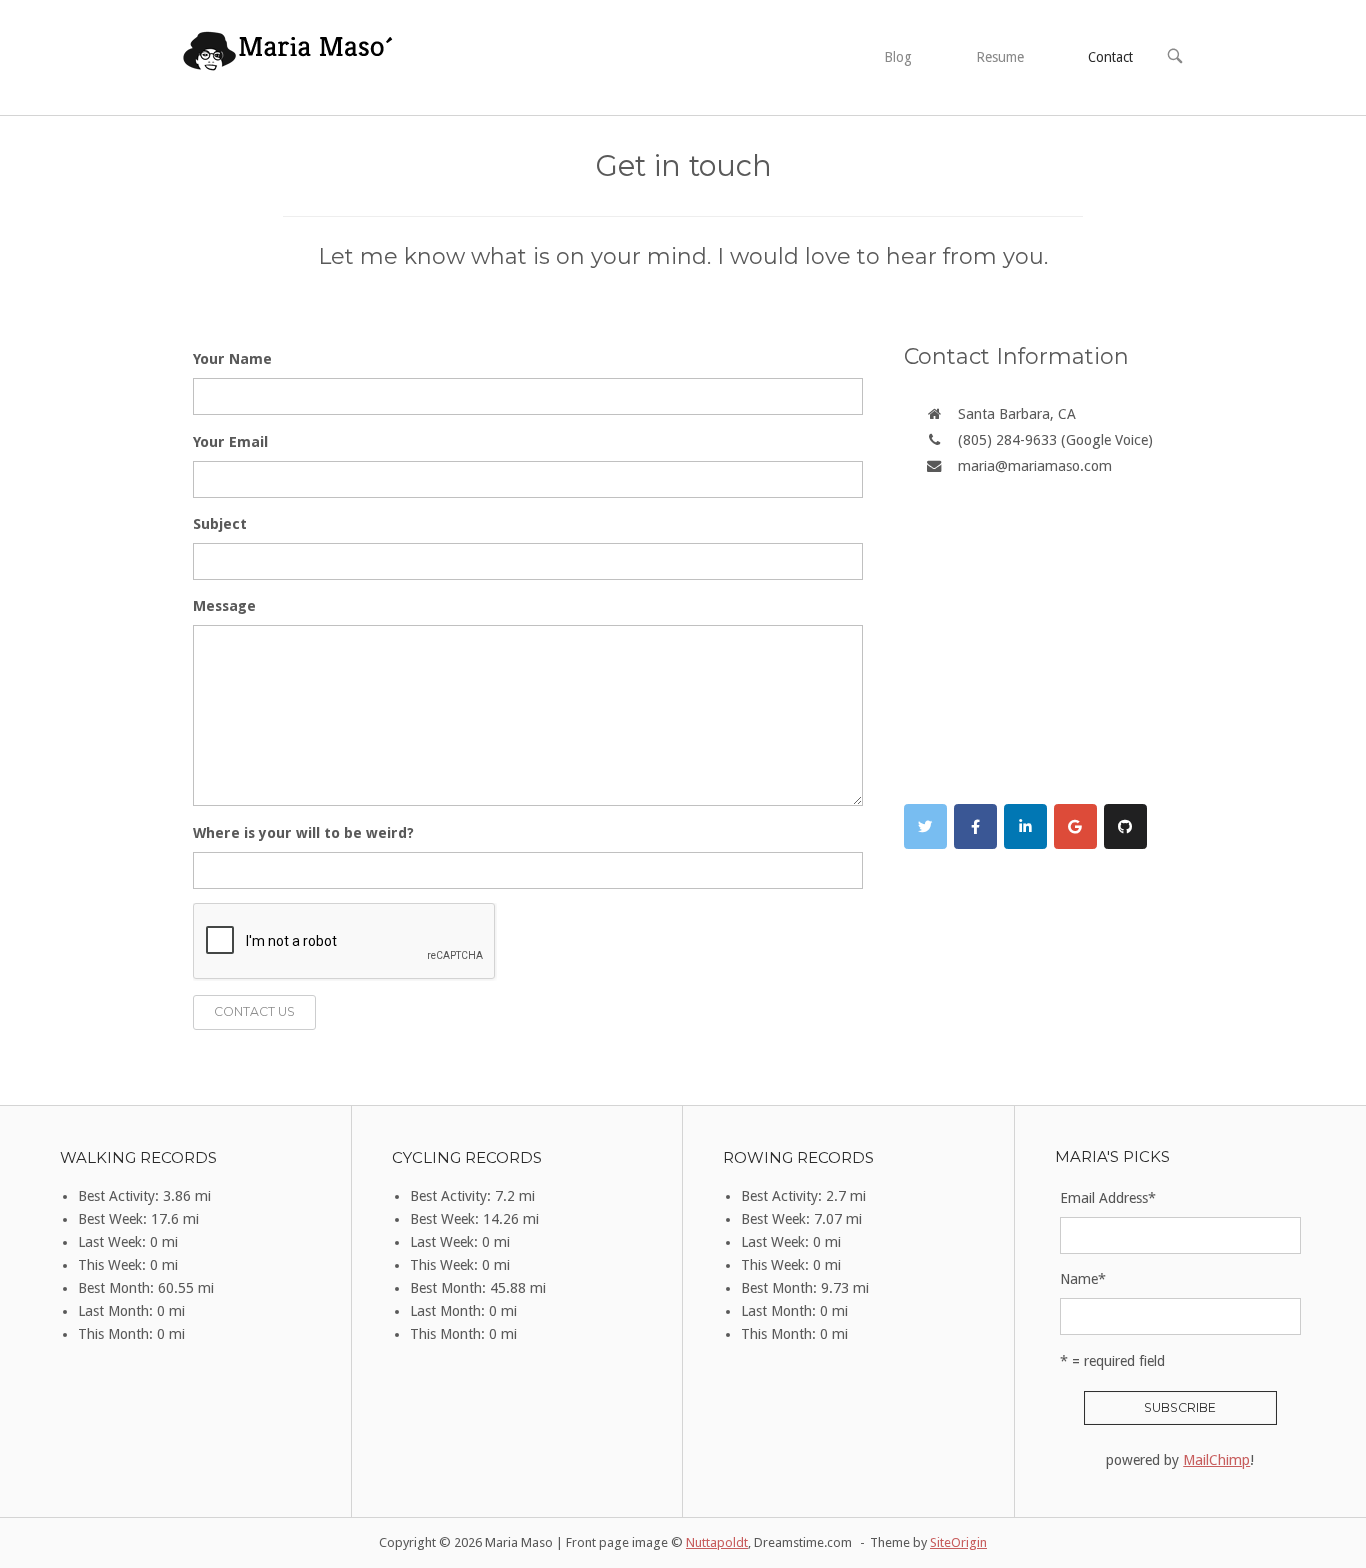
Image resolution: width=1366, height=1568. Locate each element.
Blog (898, 57)
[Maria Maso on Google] (1075, 826)
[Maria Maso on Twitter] (925, 826)
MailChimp (1216, 1460)
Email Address (1108, 1198)
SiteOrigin (958, 1542)
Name (1083, 1279)
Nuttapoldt (717, 1542)
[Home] (289, 56)
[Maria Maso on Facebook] (975, 826)
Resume (1000, 57)
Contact (1110, 57)
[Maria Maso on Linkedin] (1025, 826)
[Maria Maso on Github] (1125, 826)
